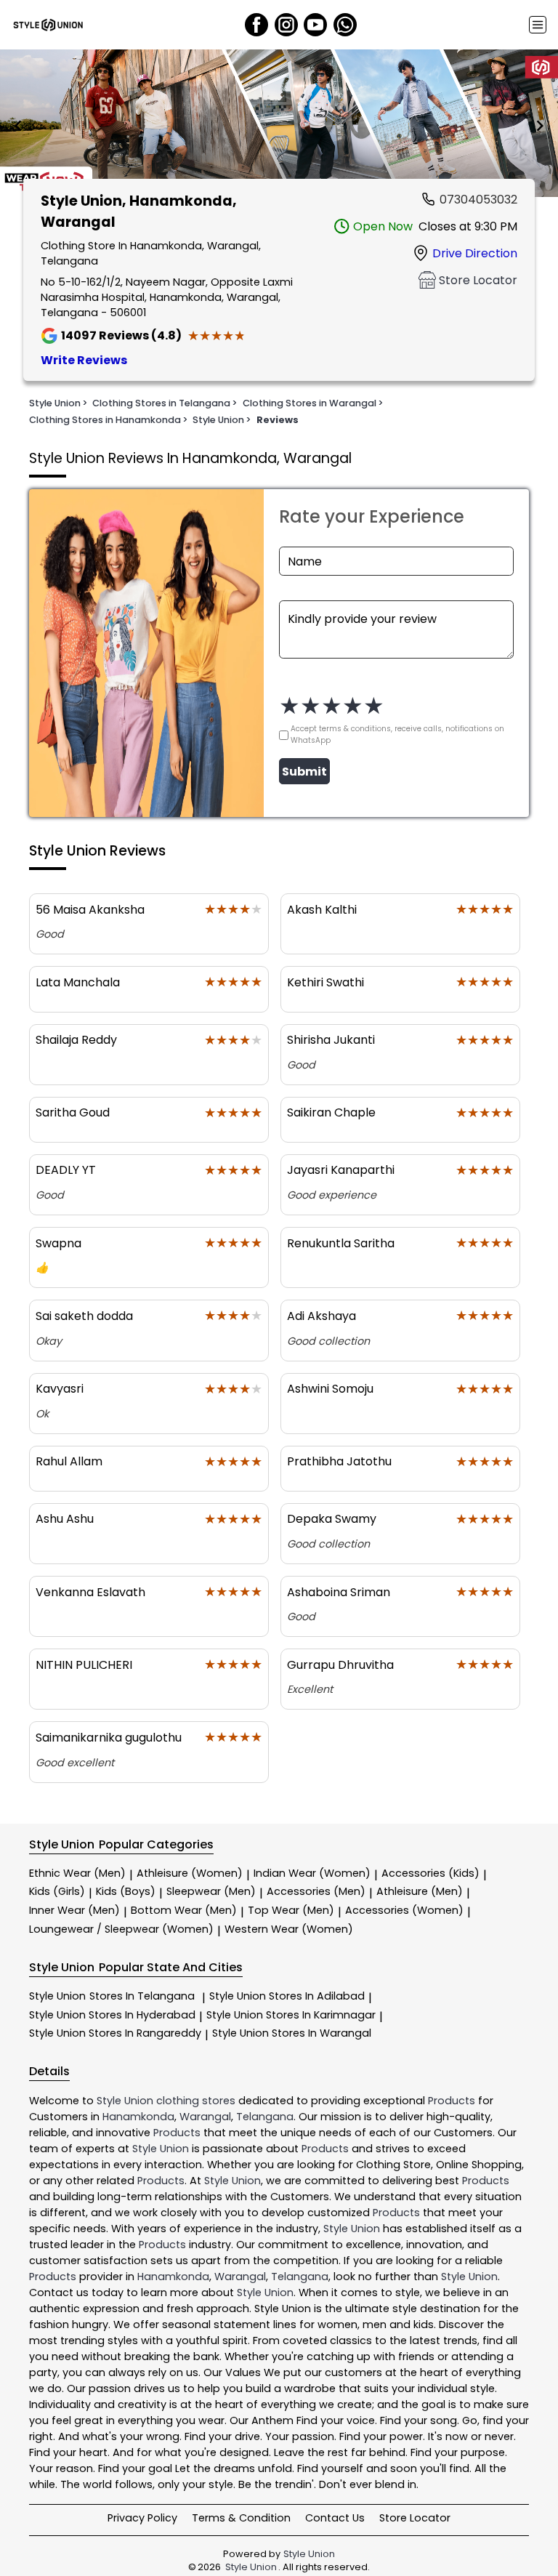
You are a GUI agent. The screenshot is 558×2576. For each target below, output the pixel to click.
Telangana (265, 2117)
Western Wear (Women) (289, 1929)
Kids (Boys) (126, 1891)
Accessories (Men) (316, 1891)
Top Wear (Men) (291, 1910)
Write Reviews (84, 360)
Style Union (112, 1996)
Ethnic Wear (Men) (77, 1873)
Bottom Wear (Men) (184, 1910)
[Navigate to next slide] (540, 126)
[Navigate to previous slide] (18, 126)
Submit (304, 772)
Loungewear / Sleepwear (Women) (121, 1929)
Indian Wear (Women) (312, 1873)
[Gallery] (279, 126)
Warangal (205, 2117)
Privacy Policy (142, 2518)
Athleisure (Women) (190, 1873)
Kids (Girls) (57, 1891)
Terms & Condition (241, 2518)
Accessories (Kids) (430, 1873)
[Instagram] (286, 25)
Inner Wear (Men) (74, 1910)
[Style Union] (48, 25)
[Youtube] (315, 25)
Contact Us (335, 2518)
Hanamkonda (138, 2117)
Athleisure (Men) (420, 1891)
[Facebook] (256, 25)
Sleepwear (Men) (211, 1891)
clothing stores (196, 2101)
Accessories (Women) (404, 1910)
